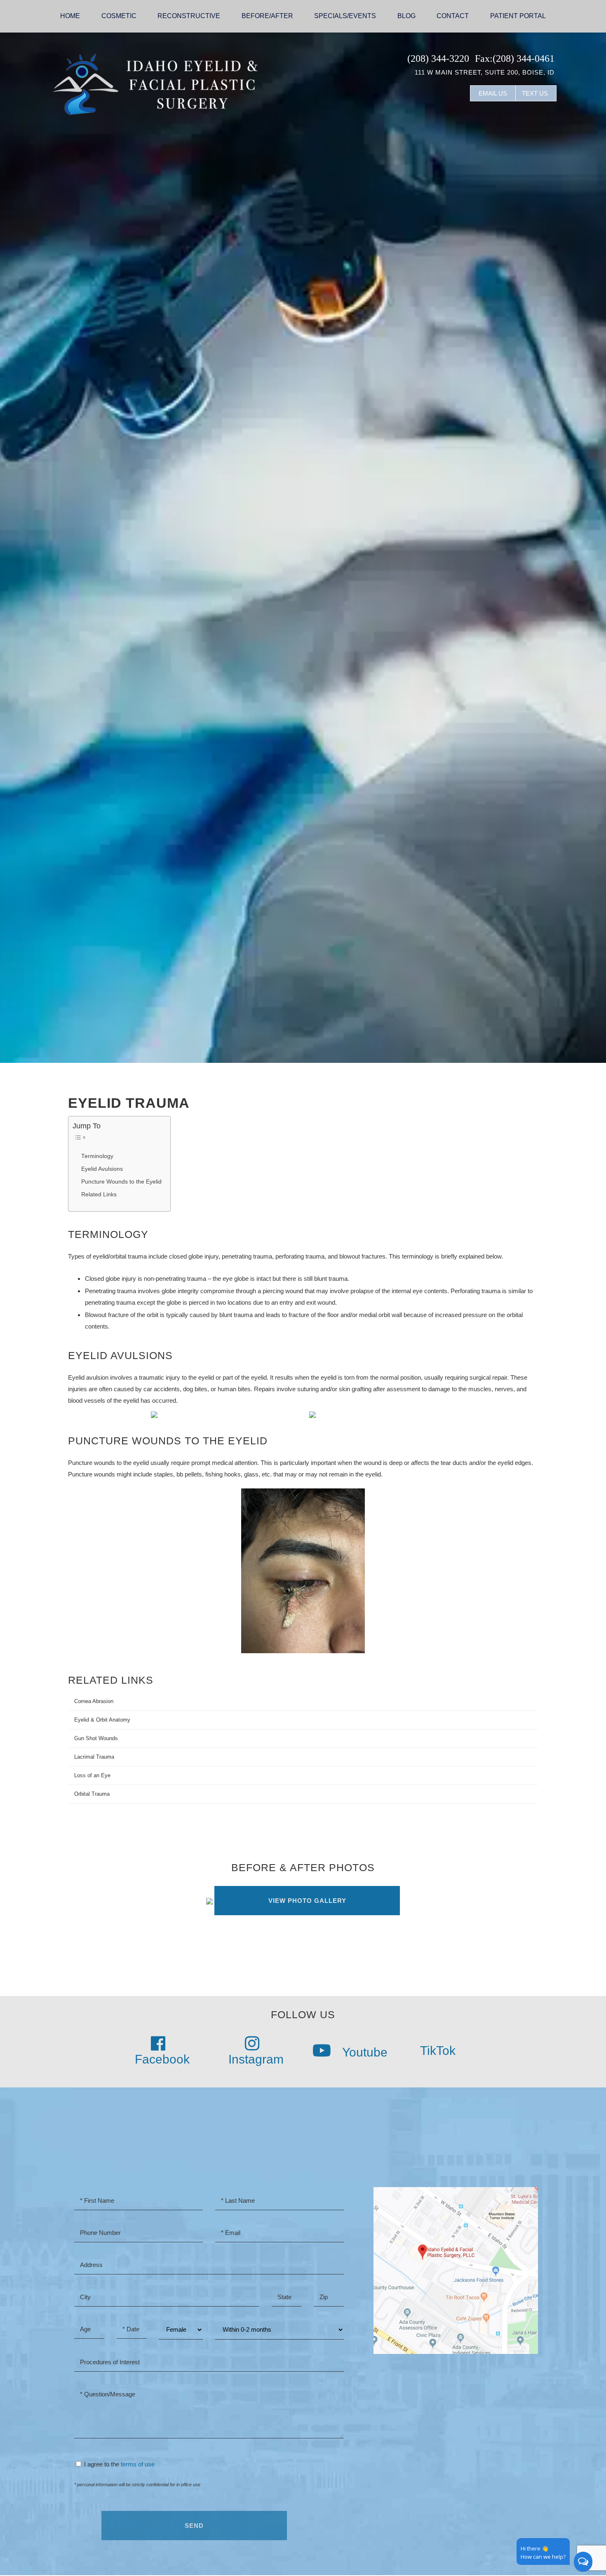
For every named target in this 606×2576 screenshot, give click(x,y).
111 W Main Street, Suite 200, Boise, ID (485, 72)
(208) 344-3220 (438, 58)
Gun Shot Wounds (96, 1738)
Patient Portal (518, 16)
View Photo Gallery (307, 1901)
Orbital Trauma (92, 1794)
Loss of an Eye (92, 1775)
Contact (453, 16)
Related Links (99, 1194)
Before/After (267, 16)
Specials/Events (345, 16)
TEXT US (535, 93)
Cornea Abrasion (94, 1701)
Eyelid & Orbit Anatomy (102, 1720)
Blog (406, 16)
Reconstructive (189, 16)
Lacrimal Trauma (94, 1757)
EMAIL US (493, 93)
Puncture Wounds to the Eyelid (121, 1182)
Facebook (162, 2059)
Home (70, 16)
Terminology (97, 1156)
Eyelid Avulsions (102, 1169)
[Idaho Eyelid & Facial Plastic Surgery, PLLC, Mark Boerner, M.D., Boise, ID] (155, 83)
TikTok (436, 2051)
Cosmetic (119, 16)
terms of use (138, 2464)
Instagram (256, 2059)
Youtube (363, 2052)
